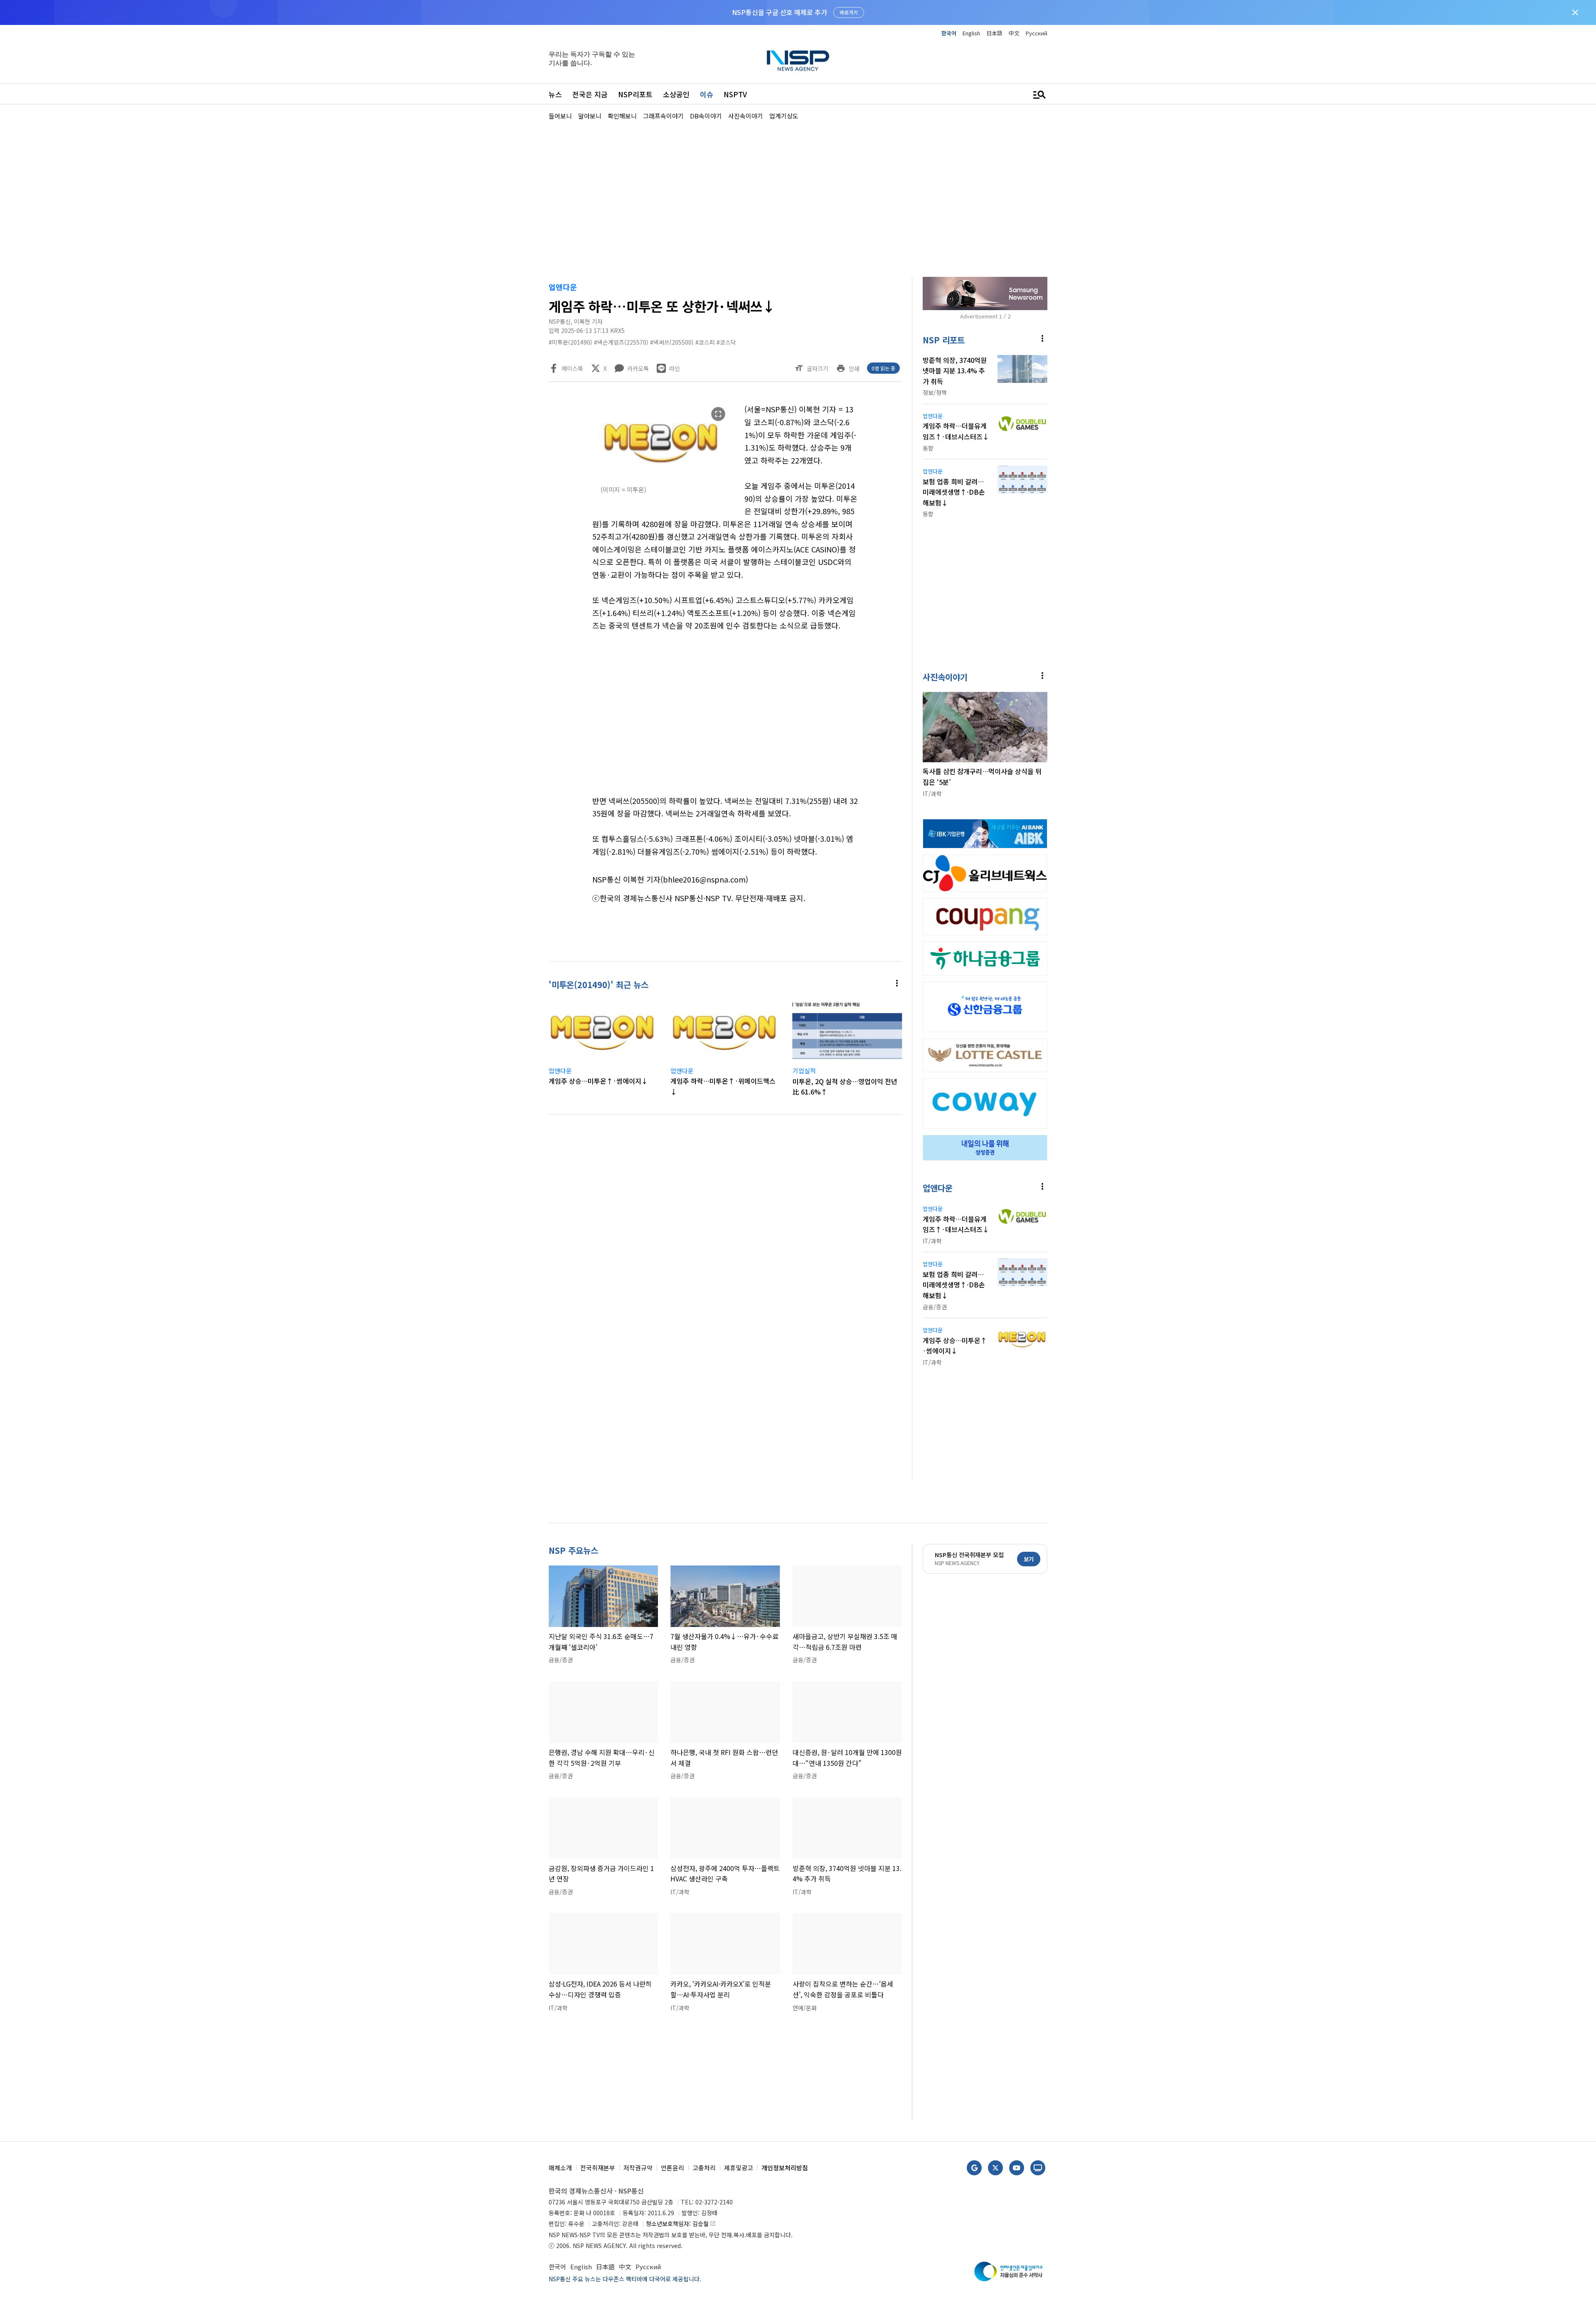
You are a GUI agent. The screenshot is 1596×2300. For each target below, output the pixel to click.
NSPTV (735, 94)
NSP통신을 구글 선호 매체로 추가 (780, 12)
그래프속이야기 (663, 116)
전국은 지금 (590, 94)
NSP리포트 (635, 94)
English (971, 33)
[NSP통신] (798, 60)
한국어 (949, 33)
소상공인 (676, 94)
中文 (1014, 33)
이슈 (707, 94)
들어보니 (560, 116)
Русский (1037, 33)
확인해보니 (622, 116)
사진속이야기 (746, 116)
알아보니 (590, 116)
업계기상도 (784, 116)
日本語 (994, 33)
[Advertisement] (1091, 370)
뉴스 (555, 94)
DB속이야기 (706, 116)
